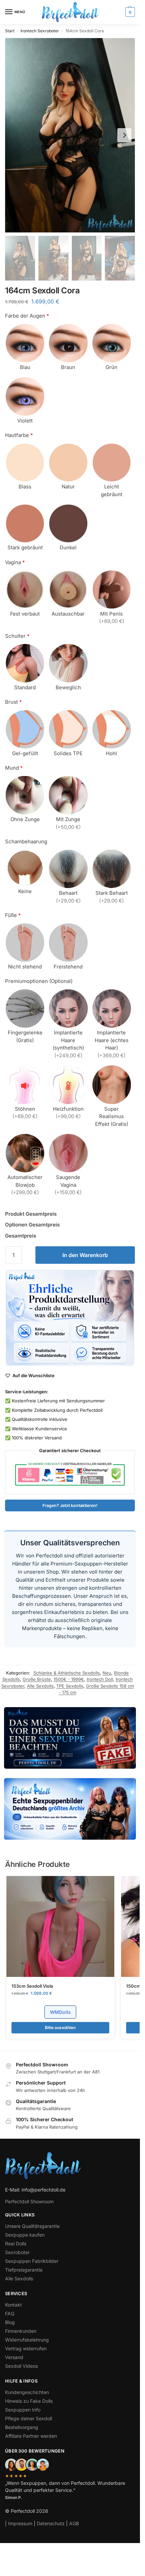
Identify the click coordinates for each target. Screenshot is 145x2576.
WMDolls (60, 2012)
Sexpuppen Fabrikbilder (32, 2261)
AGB (74, 2523)
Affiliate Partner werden (31, 2436)
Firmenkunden (21, 2331)
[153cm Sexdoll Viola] (60, 1926)
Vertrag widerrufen (26, 2348)
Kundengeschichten (27, 2392)
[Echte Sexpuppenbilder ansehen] (70, 1809)
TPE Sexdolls (70, 1686)
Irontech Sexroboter (40, 31)
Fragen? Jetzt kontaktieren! (70, 1505)
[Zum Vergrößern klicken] (70, 135)
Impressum (20, 2523)
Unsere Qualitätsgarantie (32, 2226)
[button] (129, 12)
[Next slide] (124, 135)
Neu (107, 1673)
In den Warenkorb (85, 1255)
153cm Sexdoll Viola (32, 1986)
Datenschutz (51, 2523)
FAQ (10, 2313)
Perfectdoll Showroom (29, 2201)
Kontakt (13, 2305)
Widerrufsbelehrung (27, 2340)
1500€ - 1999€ (69, 1679)
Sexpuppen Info (23, 2410)
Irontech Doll (100, 1679)
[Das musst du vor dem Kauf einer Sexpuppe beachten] (70, 1738)
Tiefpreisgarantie (24, 2270)
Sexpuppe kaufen (25, 2235)
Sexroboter (17, 2252)
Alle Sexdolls (40, 1686)
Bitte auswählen (60, 2028)
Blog (10, 2322)
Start (10, 31)
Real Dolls (16, 2243)
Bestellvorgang (22, 2427)
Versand (14, 2357)
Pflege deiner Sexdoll (28, 2418)
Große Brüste (37, 1679)
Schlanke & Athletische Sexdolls (67, 1673)
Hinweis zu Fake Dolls (29, 2401)
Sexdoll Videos (21, 2366)
